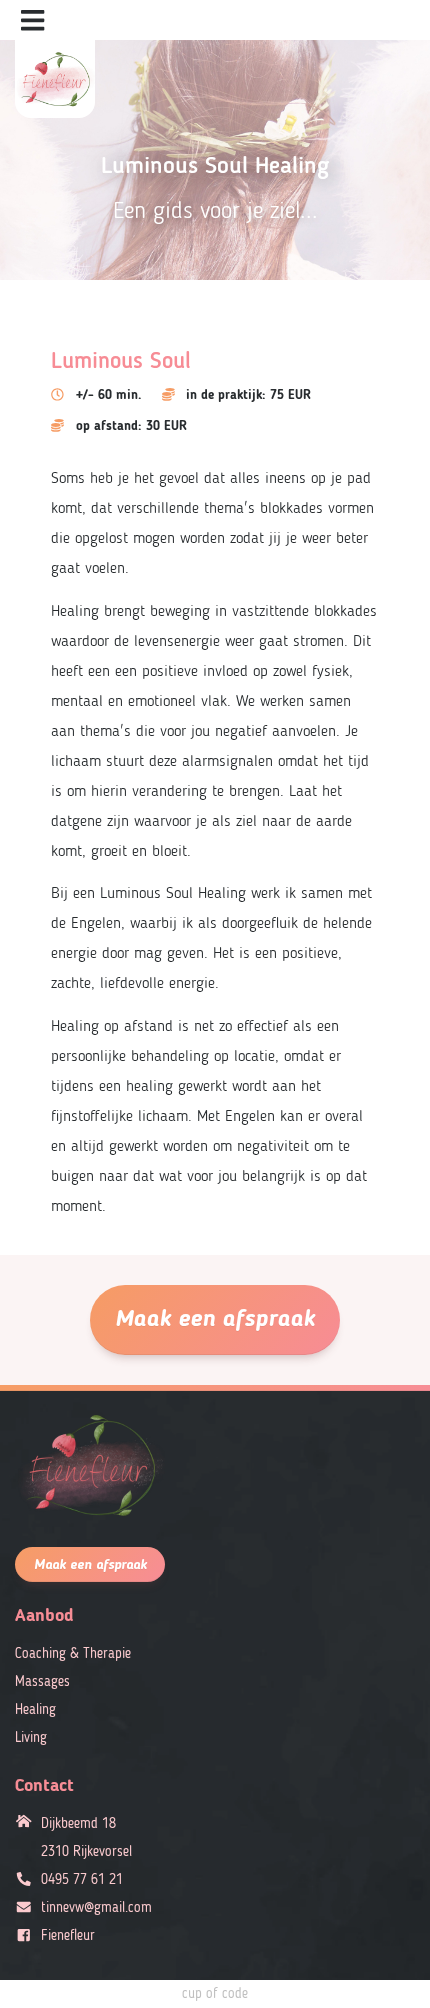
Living (31, 1738)
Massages (42, 1682)
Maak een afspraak (215, 1320)
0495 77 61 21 (82, 1880)
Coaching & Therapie (73, 1654)
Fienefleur (68, 1936)
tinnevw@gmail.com (96, 1908)
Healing (35, 1710)
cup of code (215, 1994)
